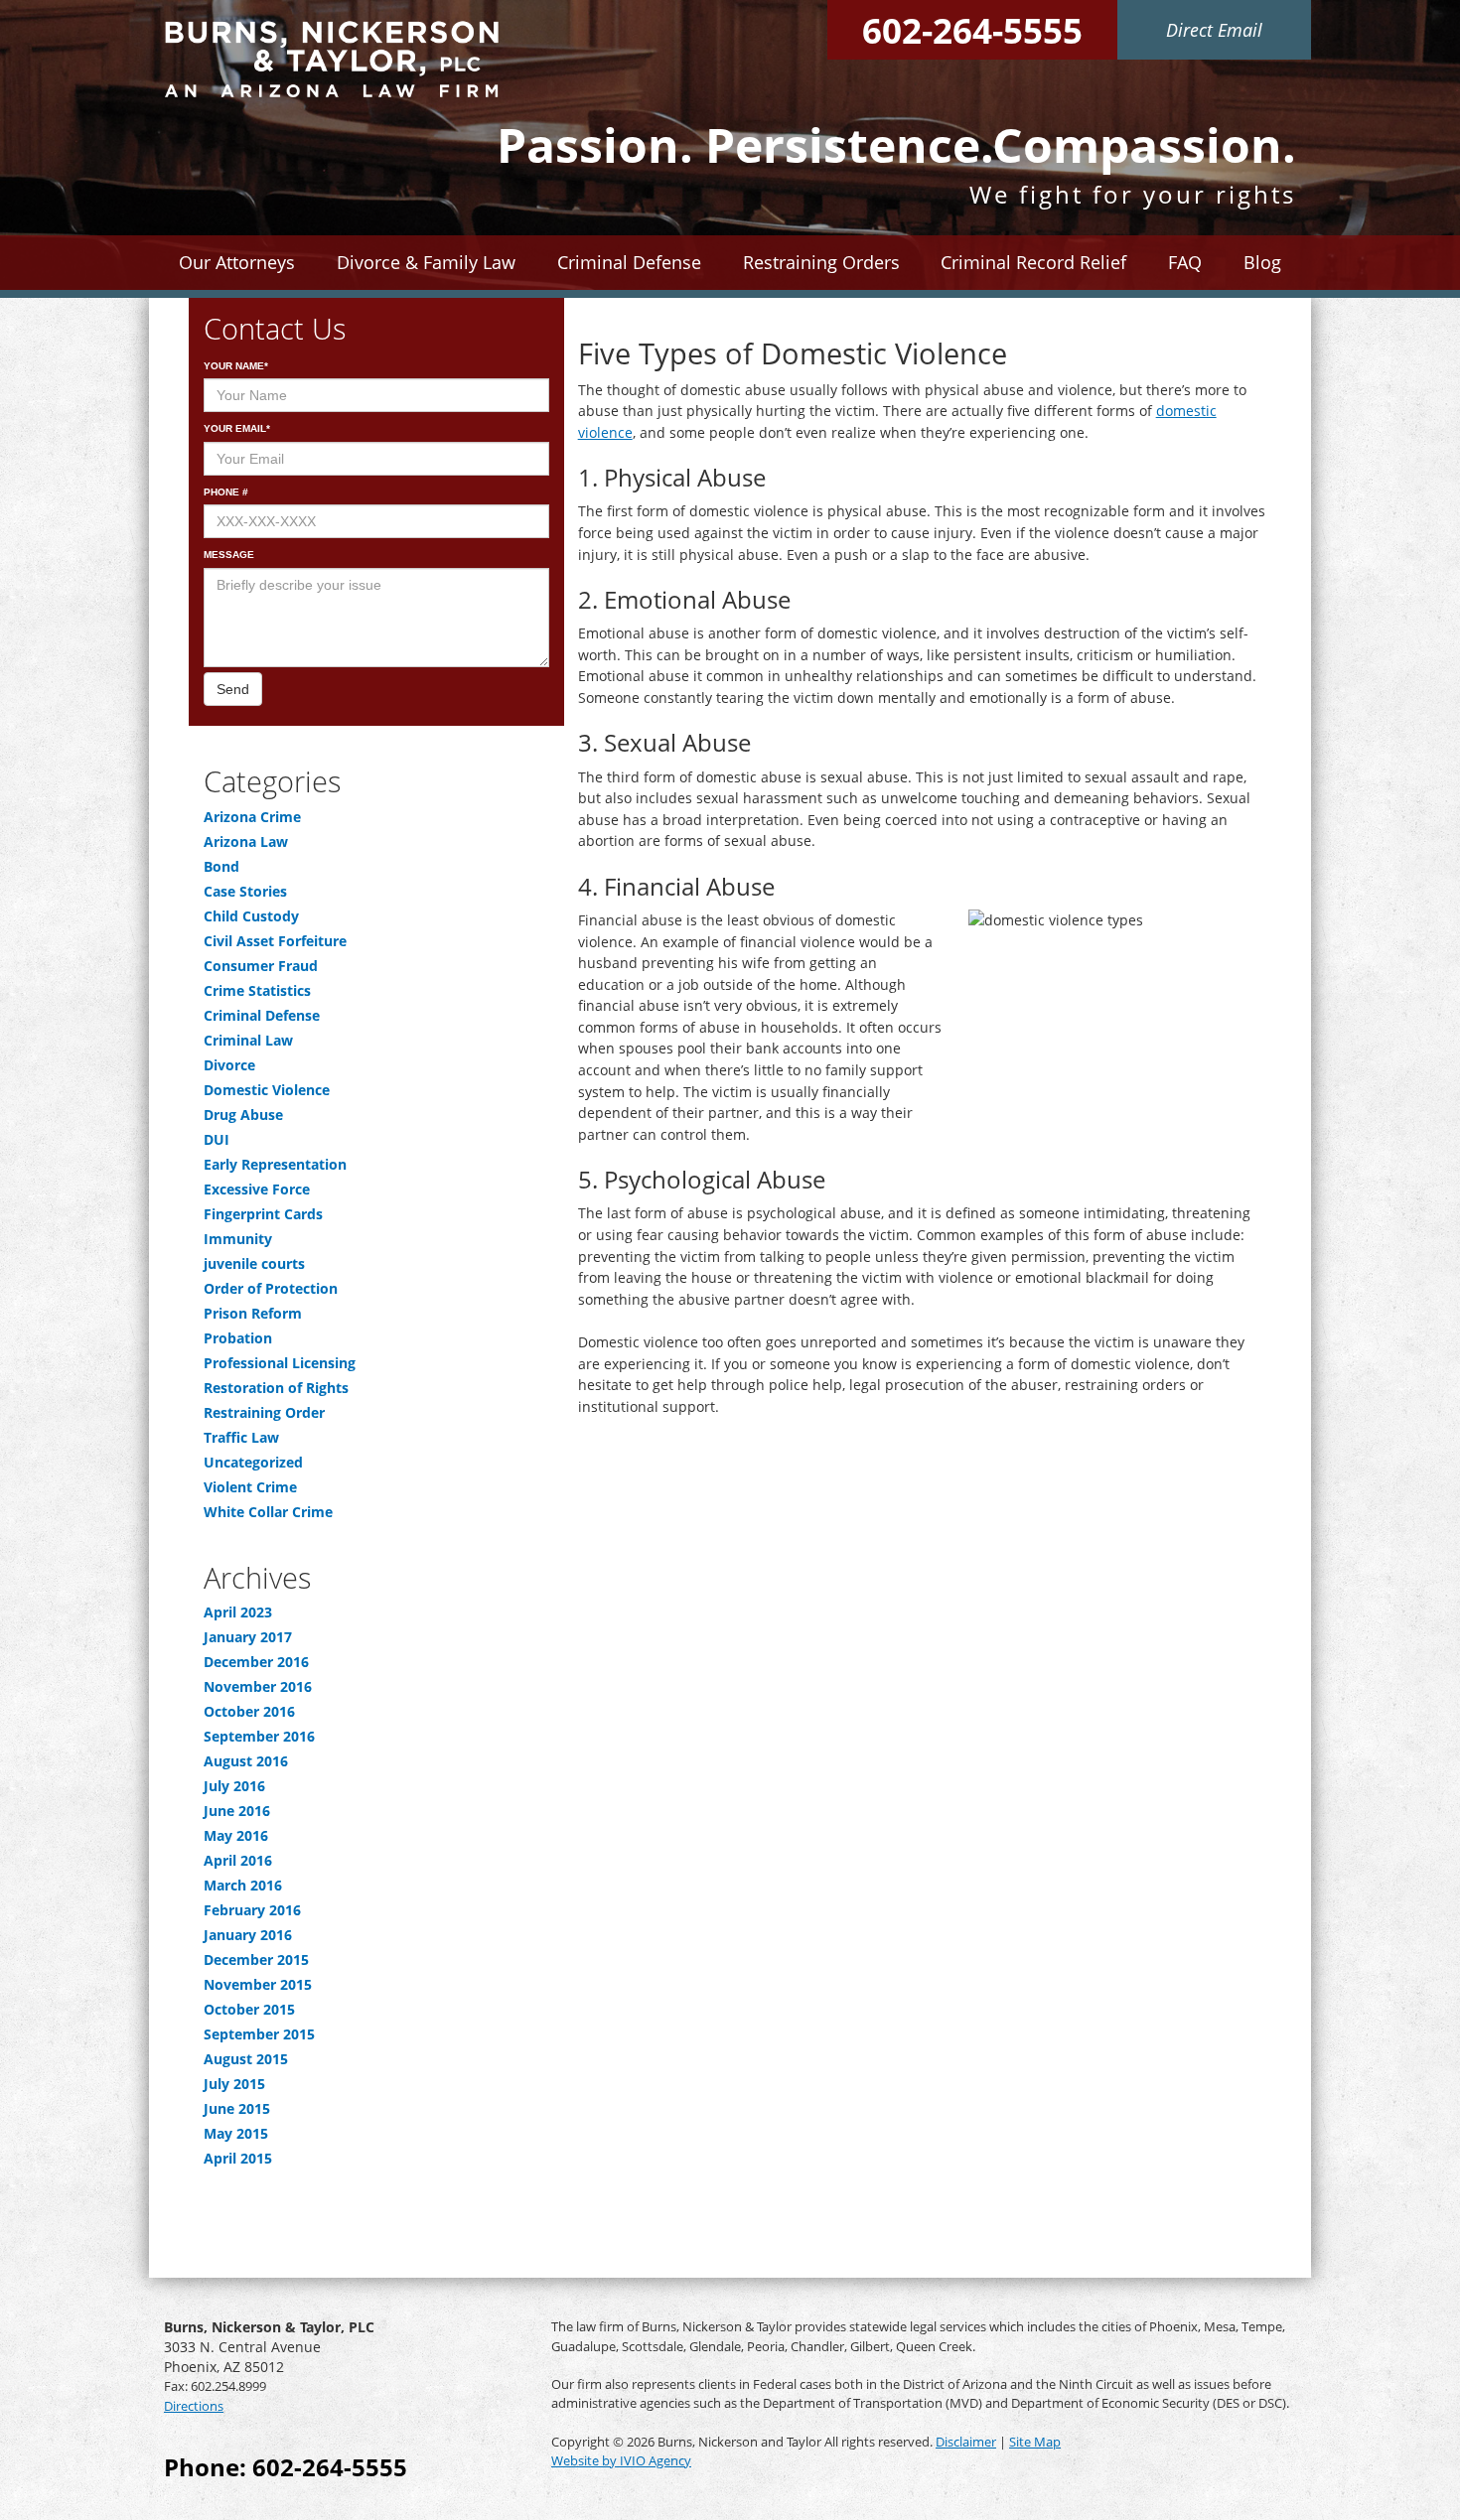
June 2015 (237, 2108)
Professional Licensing (280, 1363)
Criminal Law (248, 1040)
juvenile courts (254, 1263)
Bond (221, 866)
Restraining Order (264, 1412)
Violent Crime (250, 1487)
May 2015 (236, 2133)
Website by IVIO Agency (621, 2460)
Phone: (286, 2467)
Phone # (226, 492)
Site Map (1035, 2442)
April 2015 (238, 2158)
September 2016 (259, 1736)
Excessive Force (257, 1189)
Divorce (229, 1065)
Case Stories (245, 891)
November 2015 (258, 1984)
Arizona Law (246, 841)
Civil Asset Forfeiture (275, 941)
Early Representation (275, 1164)
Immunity (238, 1239)
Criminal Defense (262, 1015)
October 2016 (249, 1711)
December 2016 (256, 1662)
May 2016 (236, 1835)
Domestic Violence (267, 1090)
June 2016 (237, 1811)
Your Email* (237, 428)
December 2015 (256, 1960)
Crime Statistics (257, 990)
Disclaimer (966, 2442)
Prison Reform (253, 1313)
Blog (1262, 262)
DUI (217, 1139)
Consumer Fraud (261, 966)
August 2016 (246, 1761)
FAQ (1185, 262)
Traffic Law (241, 1437)
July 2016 (234, 1786)
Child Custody (251, 916)
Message (229, 555)
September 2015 (259, 2034)
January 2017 (248, 1637)
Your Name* (236, 366)
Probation (238, 1338)
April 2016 (238, 1860)
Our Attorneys (237, 262)
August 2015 (246, 2059)
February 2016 (252, 1910)
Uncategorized (253, 1462)
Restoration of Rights (276, 1388)
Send (233, 689)
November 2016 (258, 1686)
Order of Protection (271, 1288)
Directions (194, 2406)
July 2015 (234, 2084)
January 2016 (248, 1935)
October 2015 (249, 2009)
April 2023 (238, 1612)
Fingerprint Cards (263, 1214)
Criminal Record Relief (1033, 262)
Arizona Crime (252, 817)
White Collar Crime (268, 1512)
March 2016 (243, 1885)
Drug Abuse (243, 1115)
